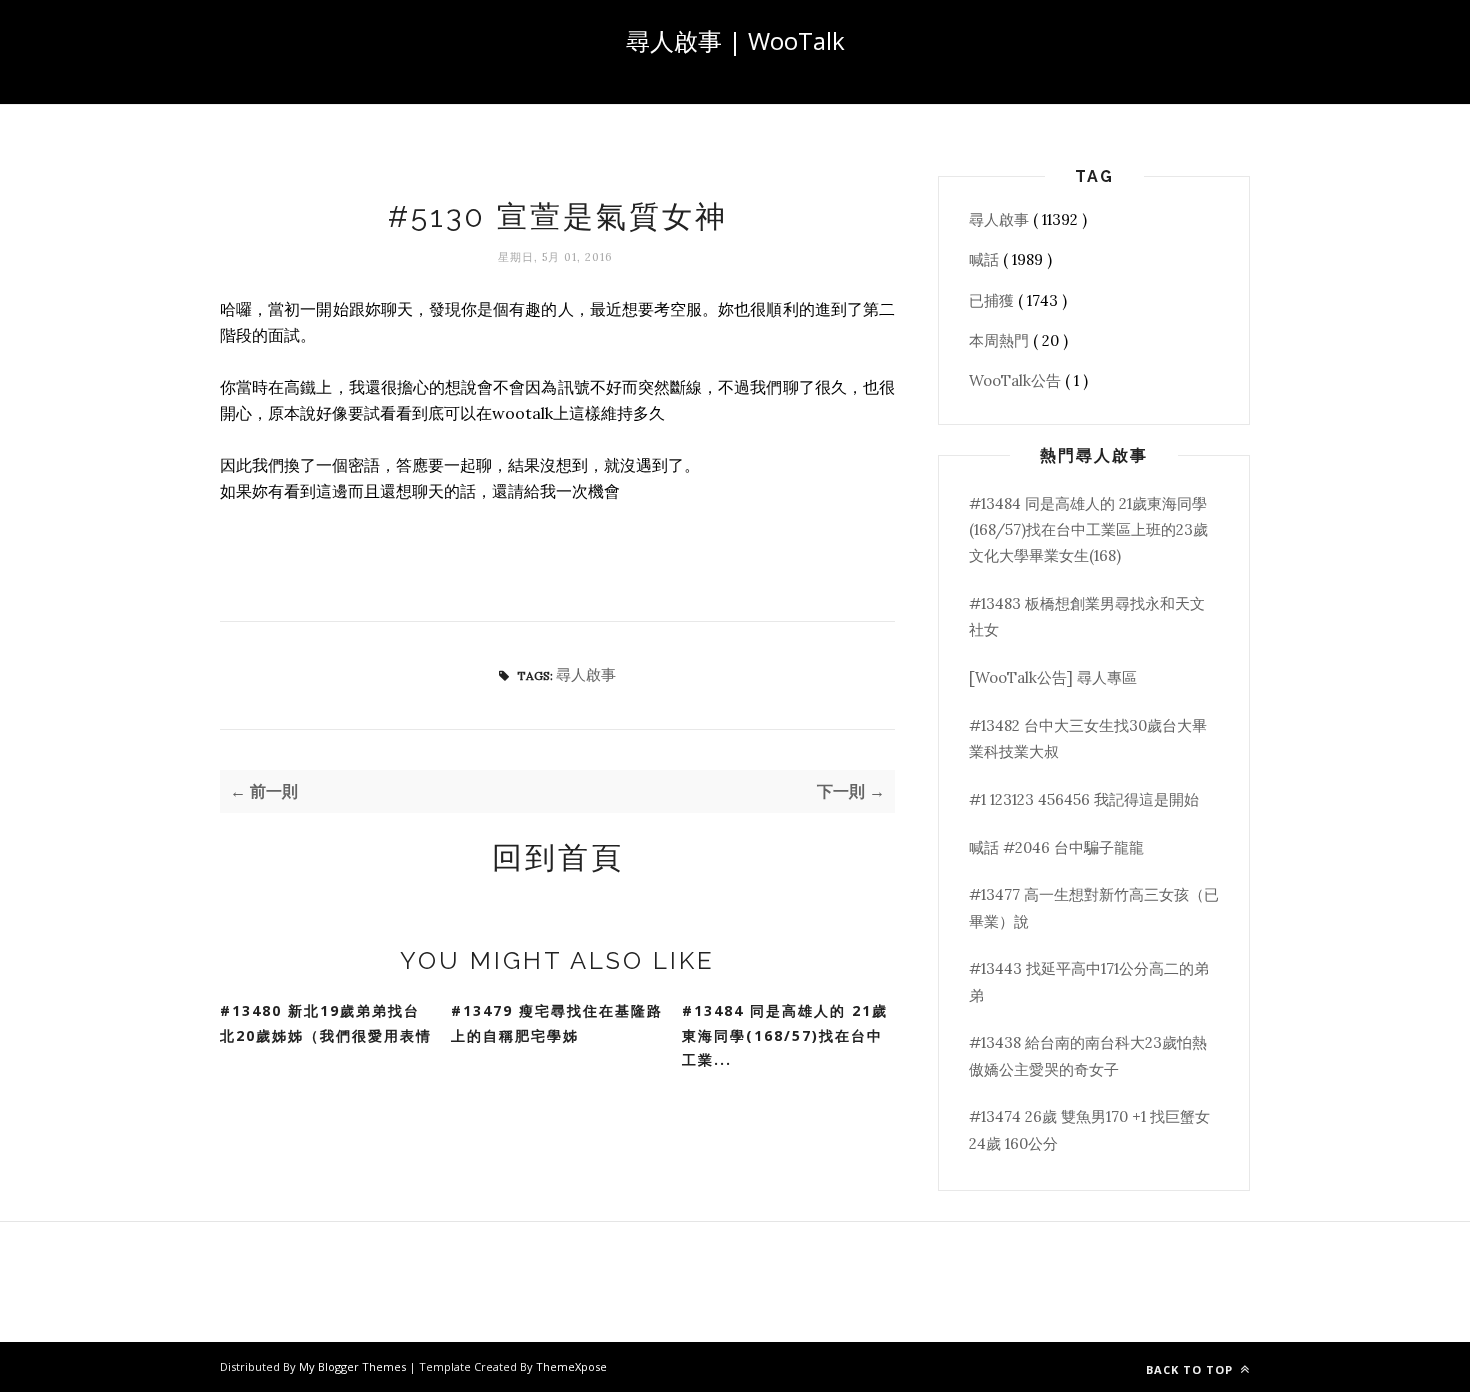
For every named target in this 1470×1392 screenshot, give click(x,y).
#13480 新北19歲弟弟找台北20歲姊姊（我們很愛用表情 (326, 1023)
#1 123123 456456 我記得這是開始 (1084, 799)
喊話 (986, 259)
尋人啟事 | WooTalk (735, 40)
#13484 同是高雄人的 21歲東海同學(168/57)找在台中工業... (785, 1035)
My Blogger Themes (354, 1366)
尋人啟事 (586, 674)
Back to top (1191, 1369)
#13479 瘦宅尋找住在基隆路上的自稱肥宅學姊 (557, 1023)
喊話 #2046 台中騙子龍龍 (1056, 847)
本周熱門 (1001, 340)
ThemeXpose (571, 1366)
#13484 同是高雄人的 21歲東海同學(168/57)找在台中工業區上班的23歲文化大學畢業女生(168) (1088, 530)
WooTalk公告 (1017, 380)
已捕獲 (993, 300)
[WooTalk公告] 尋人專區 (1053, 677)
